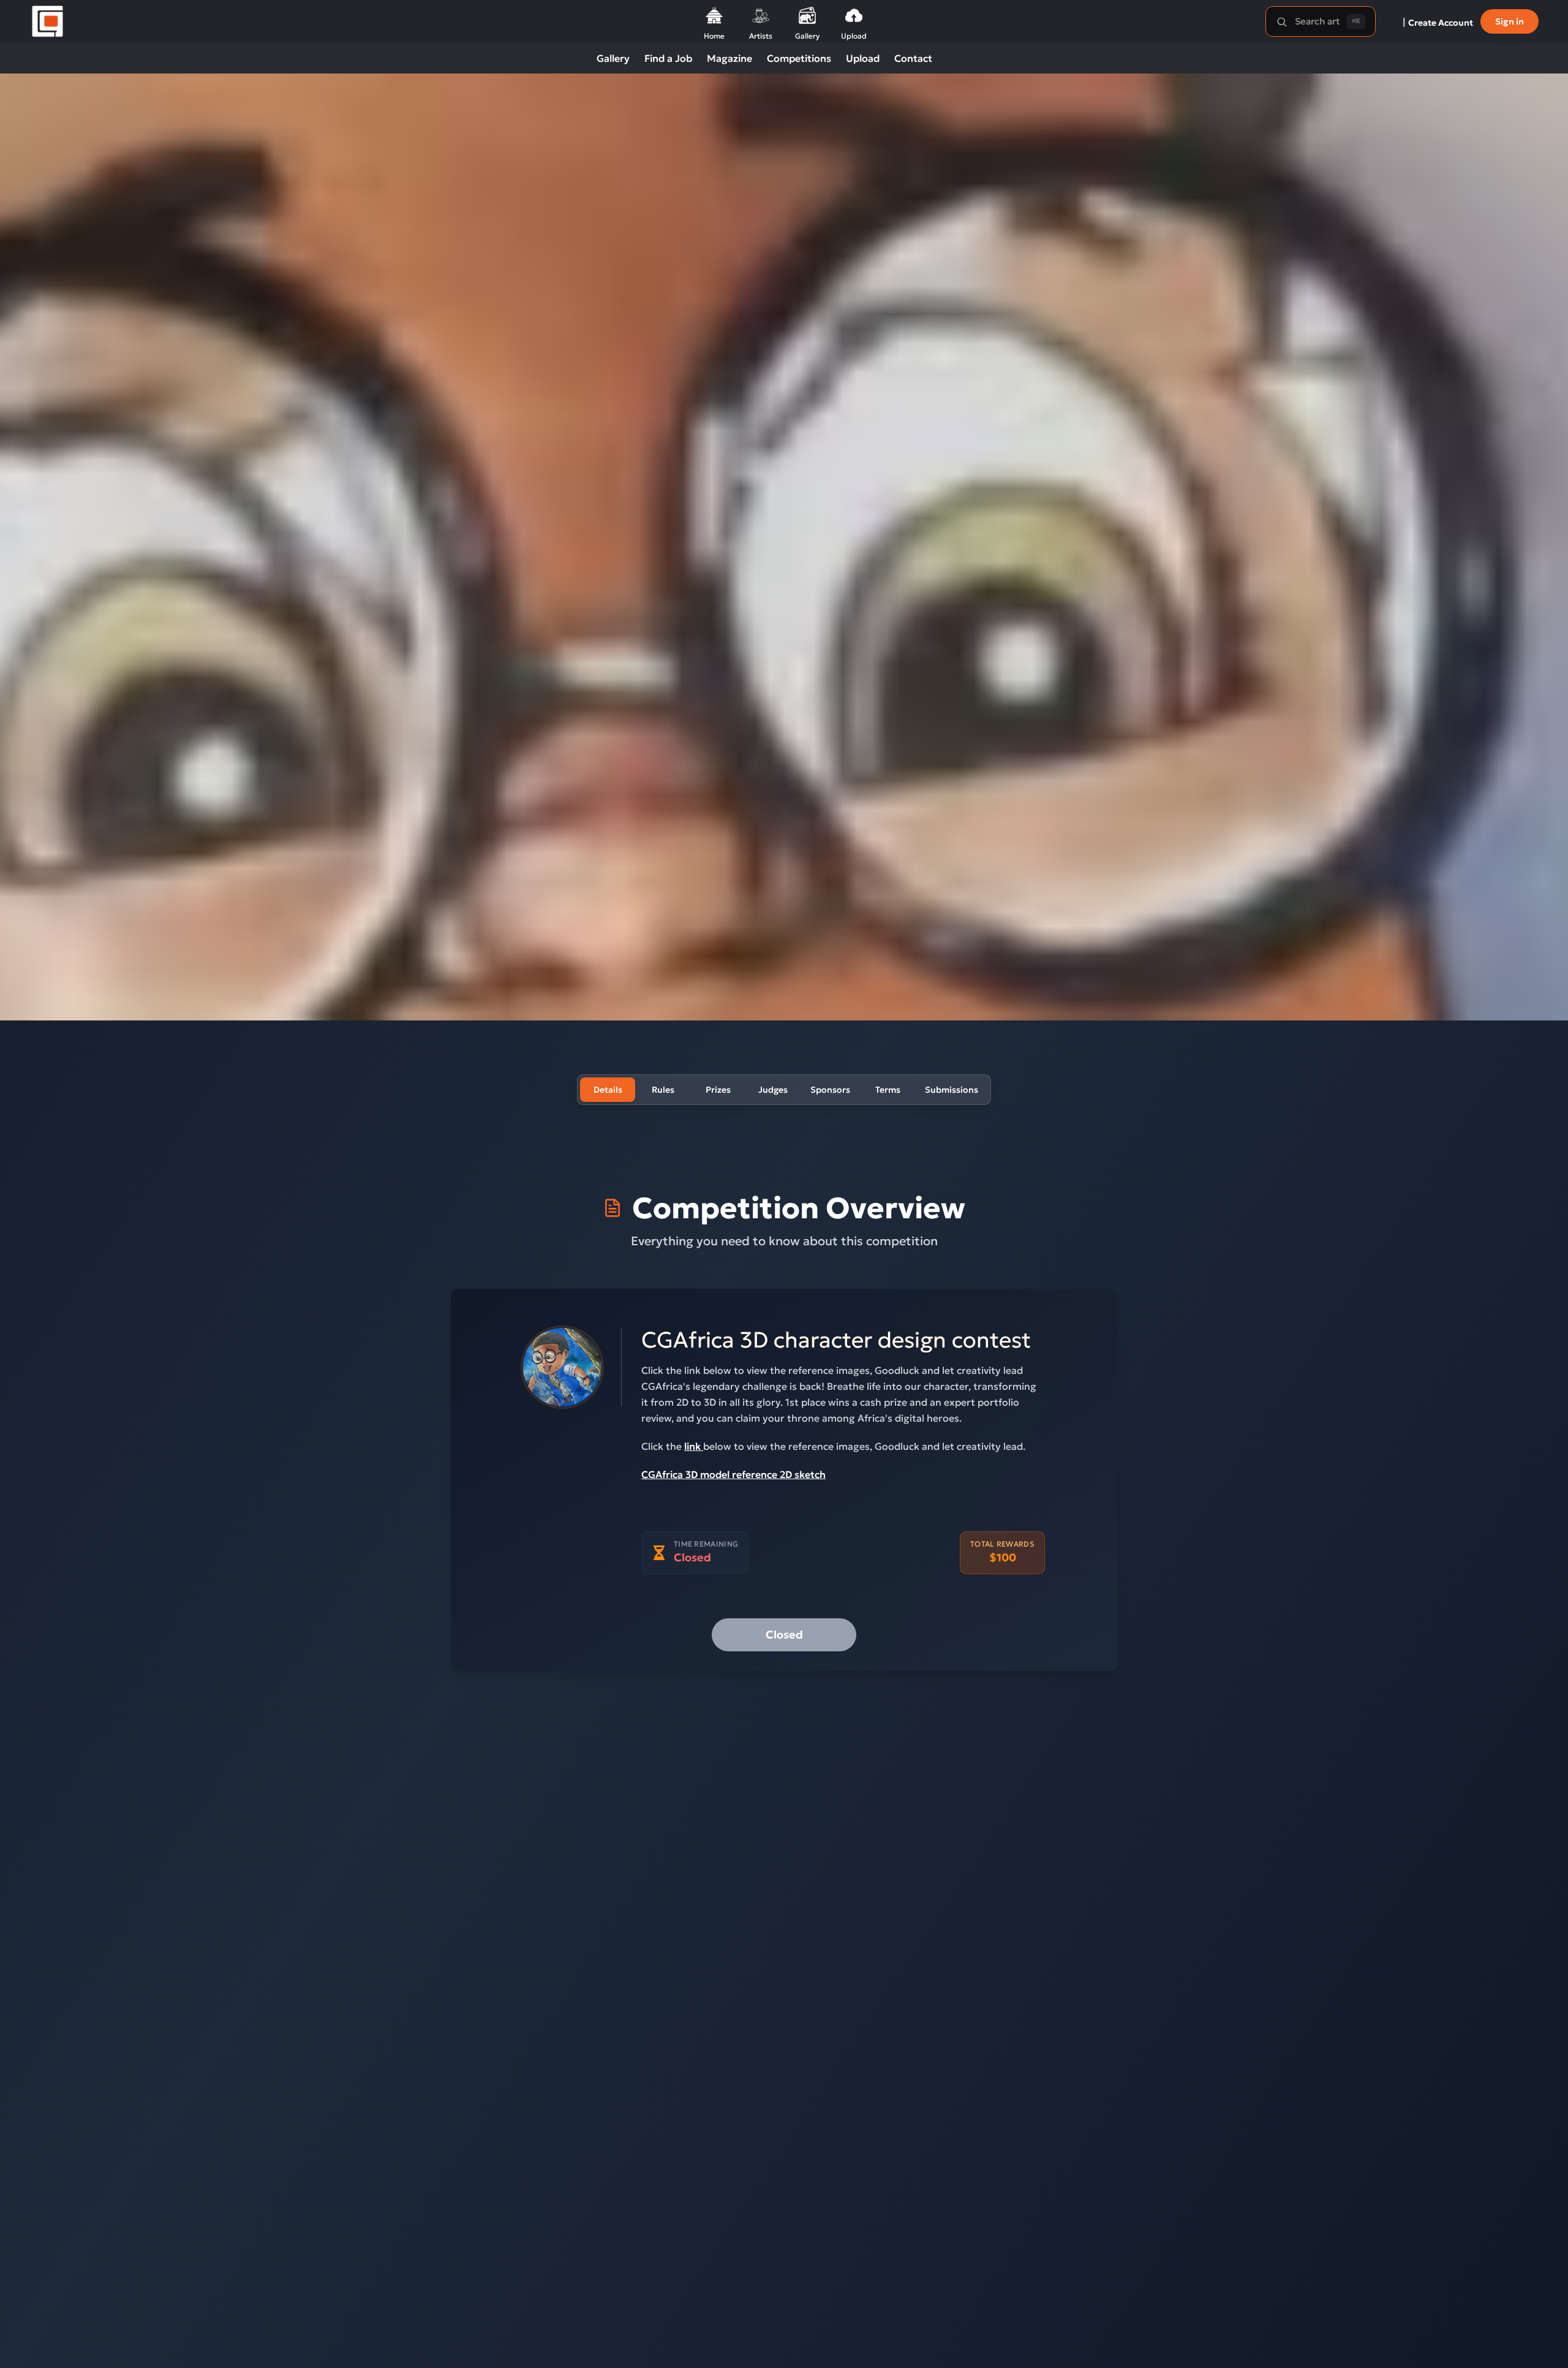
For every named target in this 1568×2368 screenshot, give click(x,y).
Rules (663, 1090)
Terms (888, 1090)
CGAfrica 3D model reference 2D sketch (733, 1474)
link (694, 1446)
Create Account (1441, 23)
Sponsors (830, 1090)
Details (608, 1090)
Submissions (952, 1090)
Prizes (718, 1090)
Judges (773, 1090)
